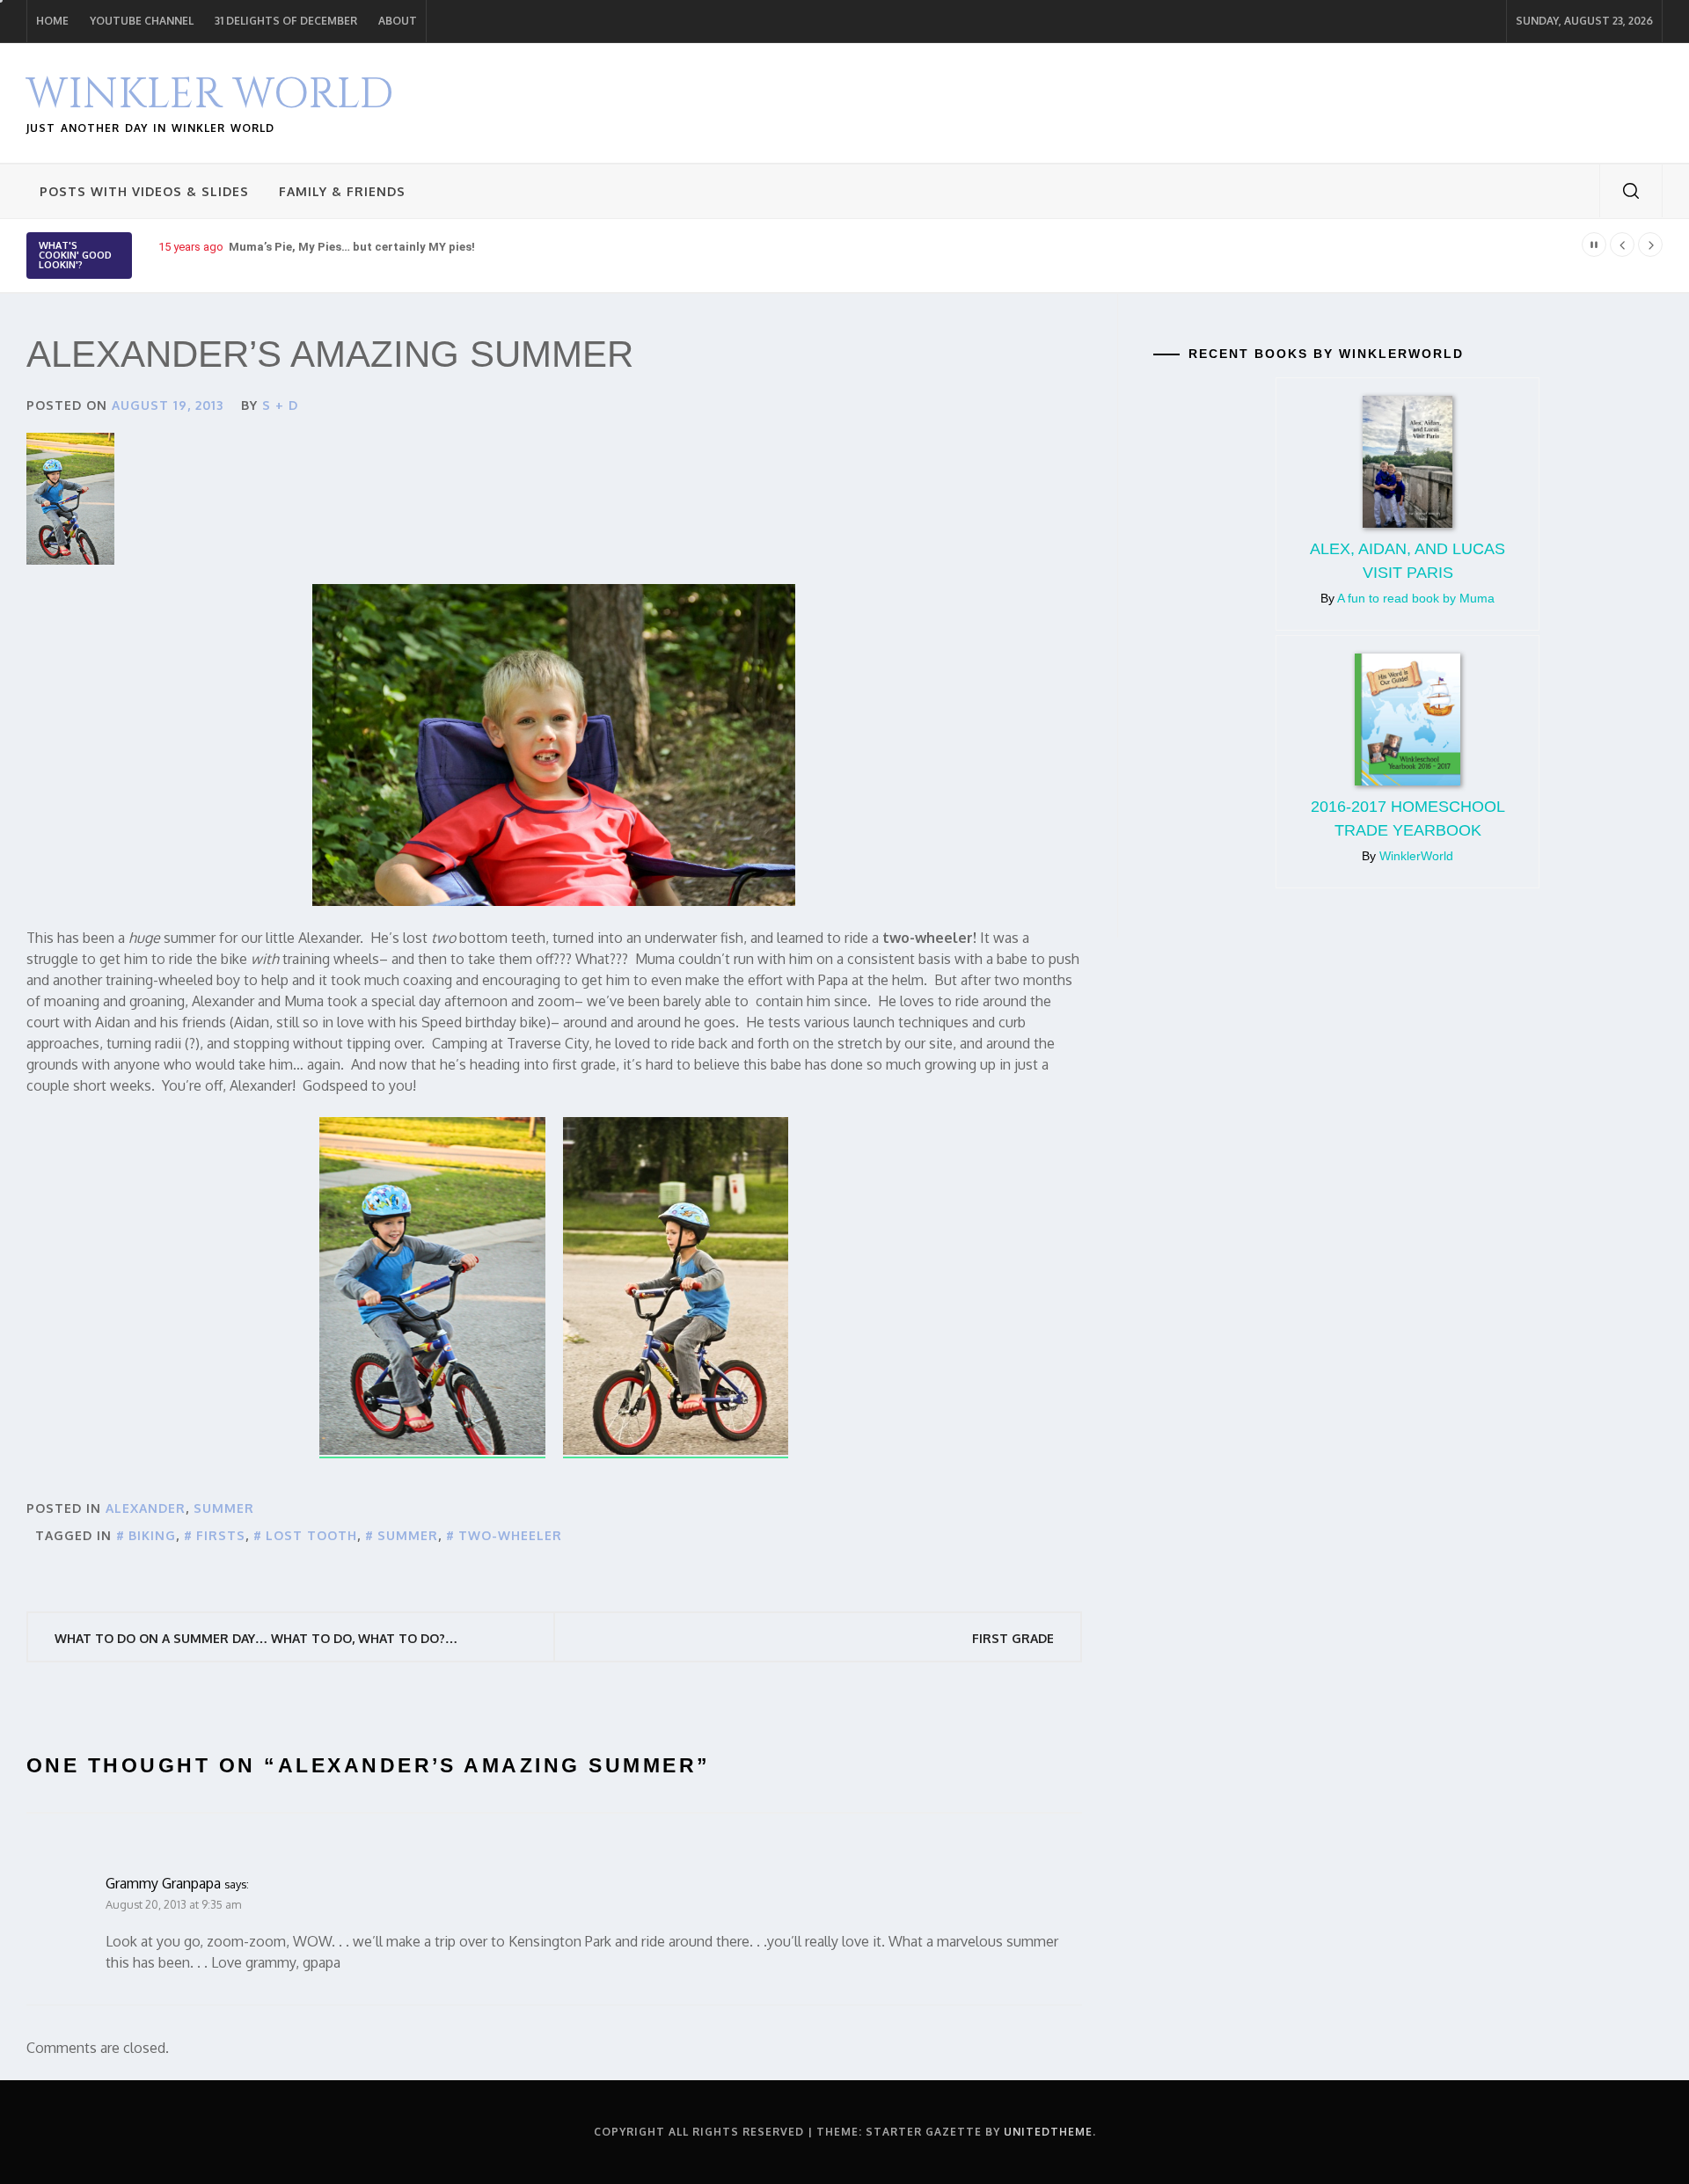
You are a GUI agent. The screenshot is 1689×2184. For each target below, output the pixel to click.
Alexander (146, 1508)
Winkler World (210, 95)
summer (224, 1508)
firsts (221, 1535)
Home (52, 21)
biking (152, 1535)
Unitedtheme (1048, 2132)
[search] (1631, 191)
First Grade (1013, 1638)
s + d (280, 405)
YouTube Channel (142, 21)
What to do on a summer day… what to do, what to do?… (256, 1638)
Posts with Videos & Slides (144, 191)
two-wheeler (510, 1535)
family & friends (342, 191)
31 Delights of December (286, 21)
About (398, 21)
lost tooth (311, 1535)
